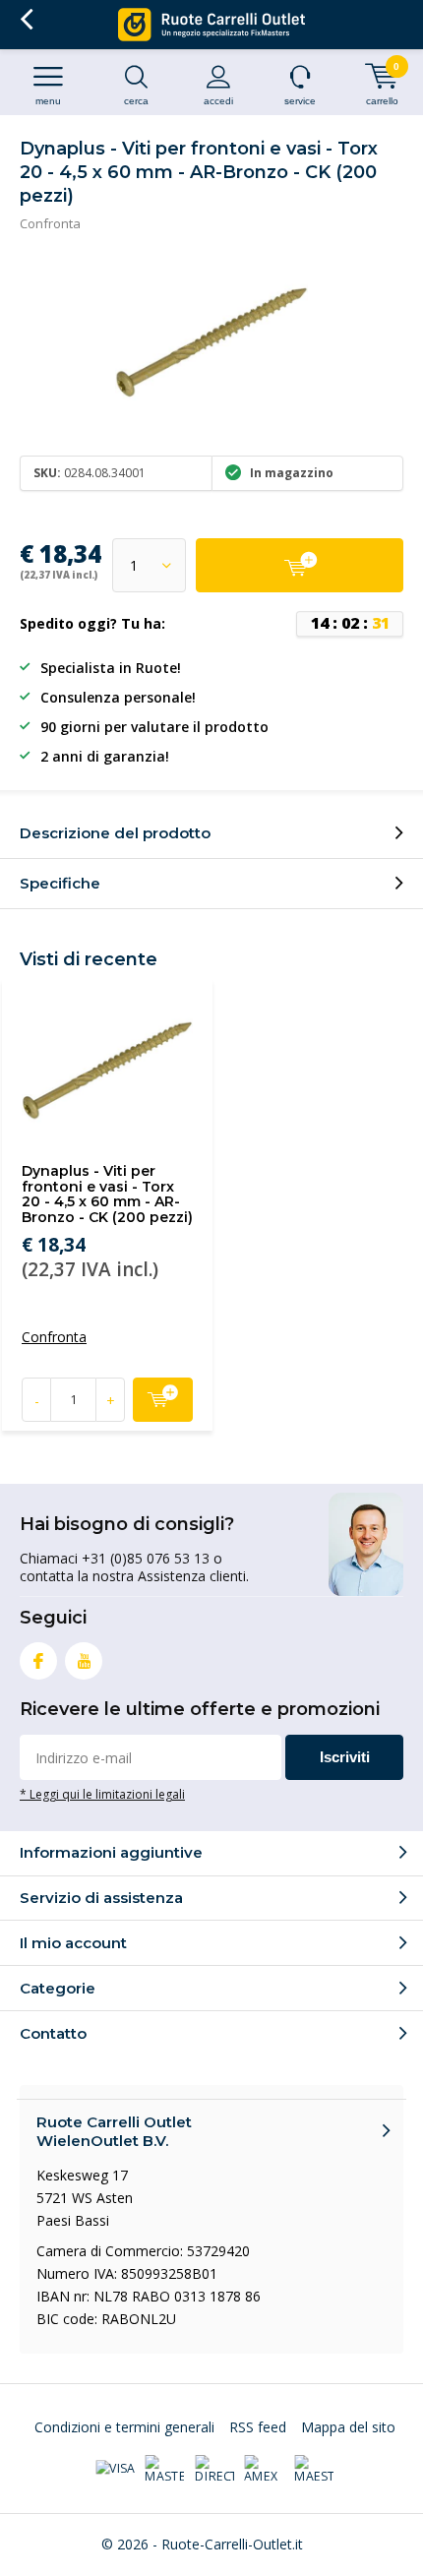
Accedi (218, 101)
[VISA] (115, 2470)
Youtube (84, 1661)
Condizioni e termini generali (124, 2427)
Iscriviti (345, 1757)
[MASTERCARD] (164, 2470)
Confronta (50, 223)
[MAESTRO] (314, 2470)
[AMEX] (264, 2470)
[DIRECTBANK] (214, 2470)
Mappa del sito (348, 2427)
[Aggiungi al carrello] (300, 565)
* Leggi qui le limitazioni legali (102, 1794)
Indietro (26, 20)
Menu (48, 101)
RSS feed (258, 2427)
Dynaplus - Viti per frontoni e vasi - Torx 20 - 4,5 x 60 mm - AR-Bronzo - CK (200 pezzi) (107, 1194)
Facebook (38, 1661)
